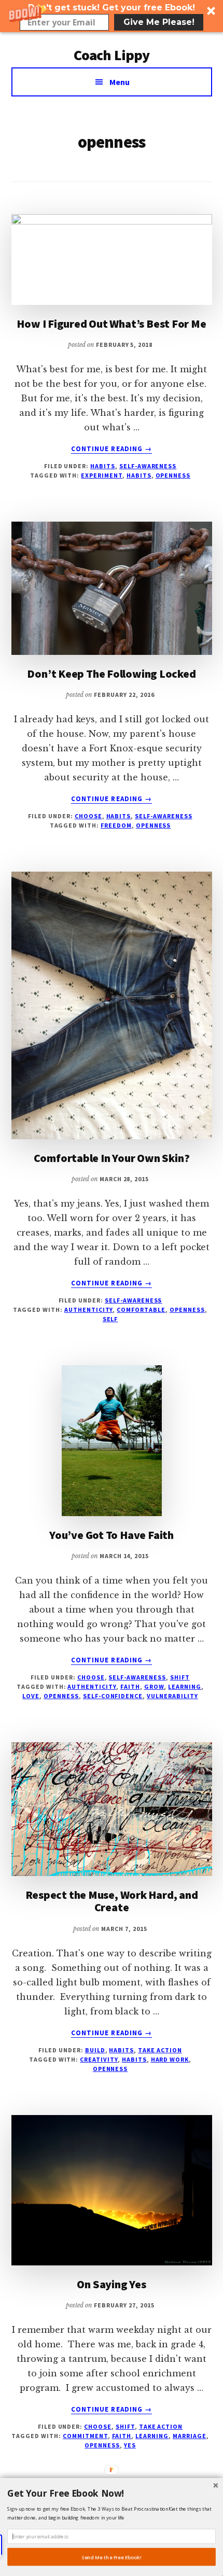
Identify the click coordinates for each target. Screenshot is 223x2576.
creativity (99, 2059)
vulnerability (172, 1696)
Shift (180, 1677)
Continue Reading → (112, 449)
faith (130, 1686)
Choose (88, 816)
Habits (103, 466)
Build (95, 2050)
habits (139, 475)
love (31, 1696)
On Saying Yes (111, 2284)
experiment (102, 475)
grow (154, 1686)
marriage (190, 2436)
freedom (116, 825)
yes (130, 2445)
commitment (85, 2436)
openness (173, 475)
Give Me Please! (159, 22)
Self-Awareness (148, 466)
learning (185, 1686)
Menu (120, 82)
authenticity (89, 1310)
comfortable (141, 1310)
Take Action (160, 2050)
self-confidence (113, 1696)
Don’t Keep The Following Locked (111, 674)
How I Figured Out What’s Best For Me (111, 324)
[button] (112, 16)
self (110, 1319)
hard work (170, 2059)
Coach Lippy (112, 55)
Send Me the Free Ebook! (112, 2557)
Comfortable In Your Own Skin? (112, 1158)
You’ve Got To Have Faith (112, 1535)
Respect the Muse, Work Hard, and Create (112, 1901)
